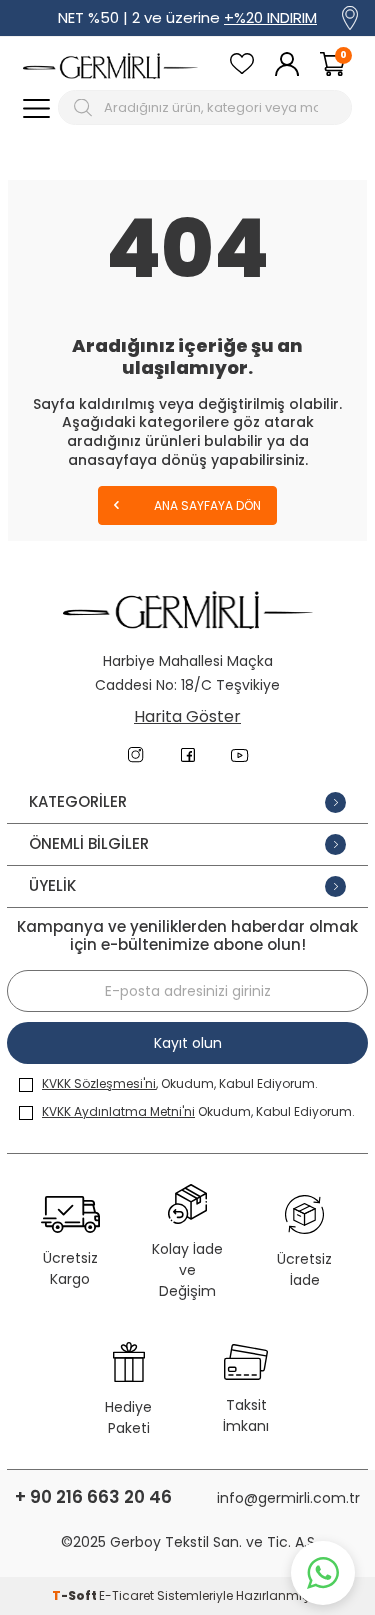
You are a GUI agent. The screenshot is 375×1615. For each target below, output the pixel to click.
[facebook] (188, 755)
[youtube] (240, 755)
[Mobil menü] (36, 107)
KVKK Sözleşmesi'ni (99, 1083)
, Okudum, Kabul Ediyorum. (180, 1083)
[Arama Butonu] (85, 107)
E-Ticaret (126, 1595)
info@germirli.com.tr (288, 1498)
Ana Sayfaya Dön (206, 505)
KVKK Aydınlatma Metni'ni (118, 1111)
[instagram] (136, 755)
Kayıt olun (188, 1043)
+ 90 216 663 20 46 (93, 1497)
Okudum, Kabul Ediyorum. (198, 1111)
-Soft (75, 1595)
